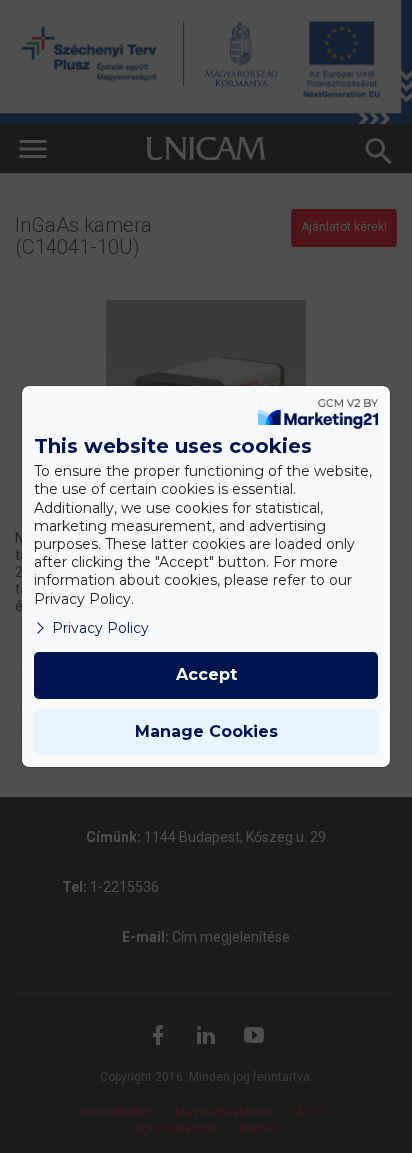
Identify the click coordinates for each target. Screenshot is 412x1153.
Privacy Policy (100, 628)
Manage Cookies (206, 731)
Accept (206, 674)
